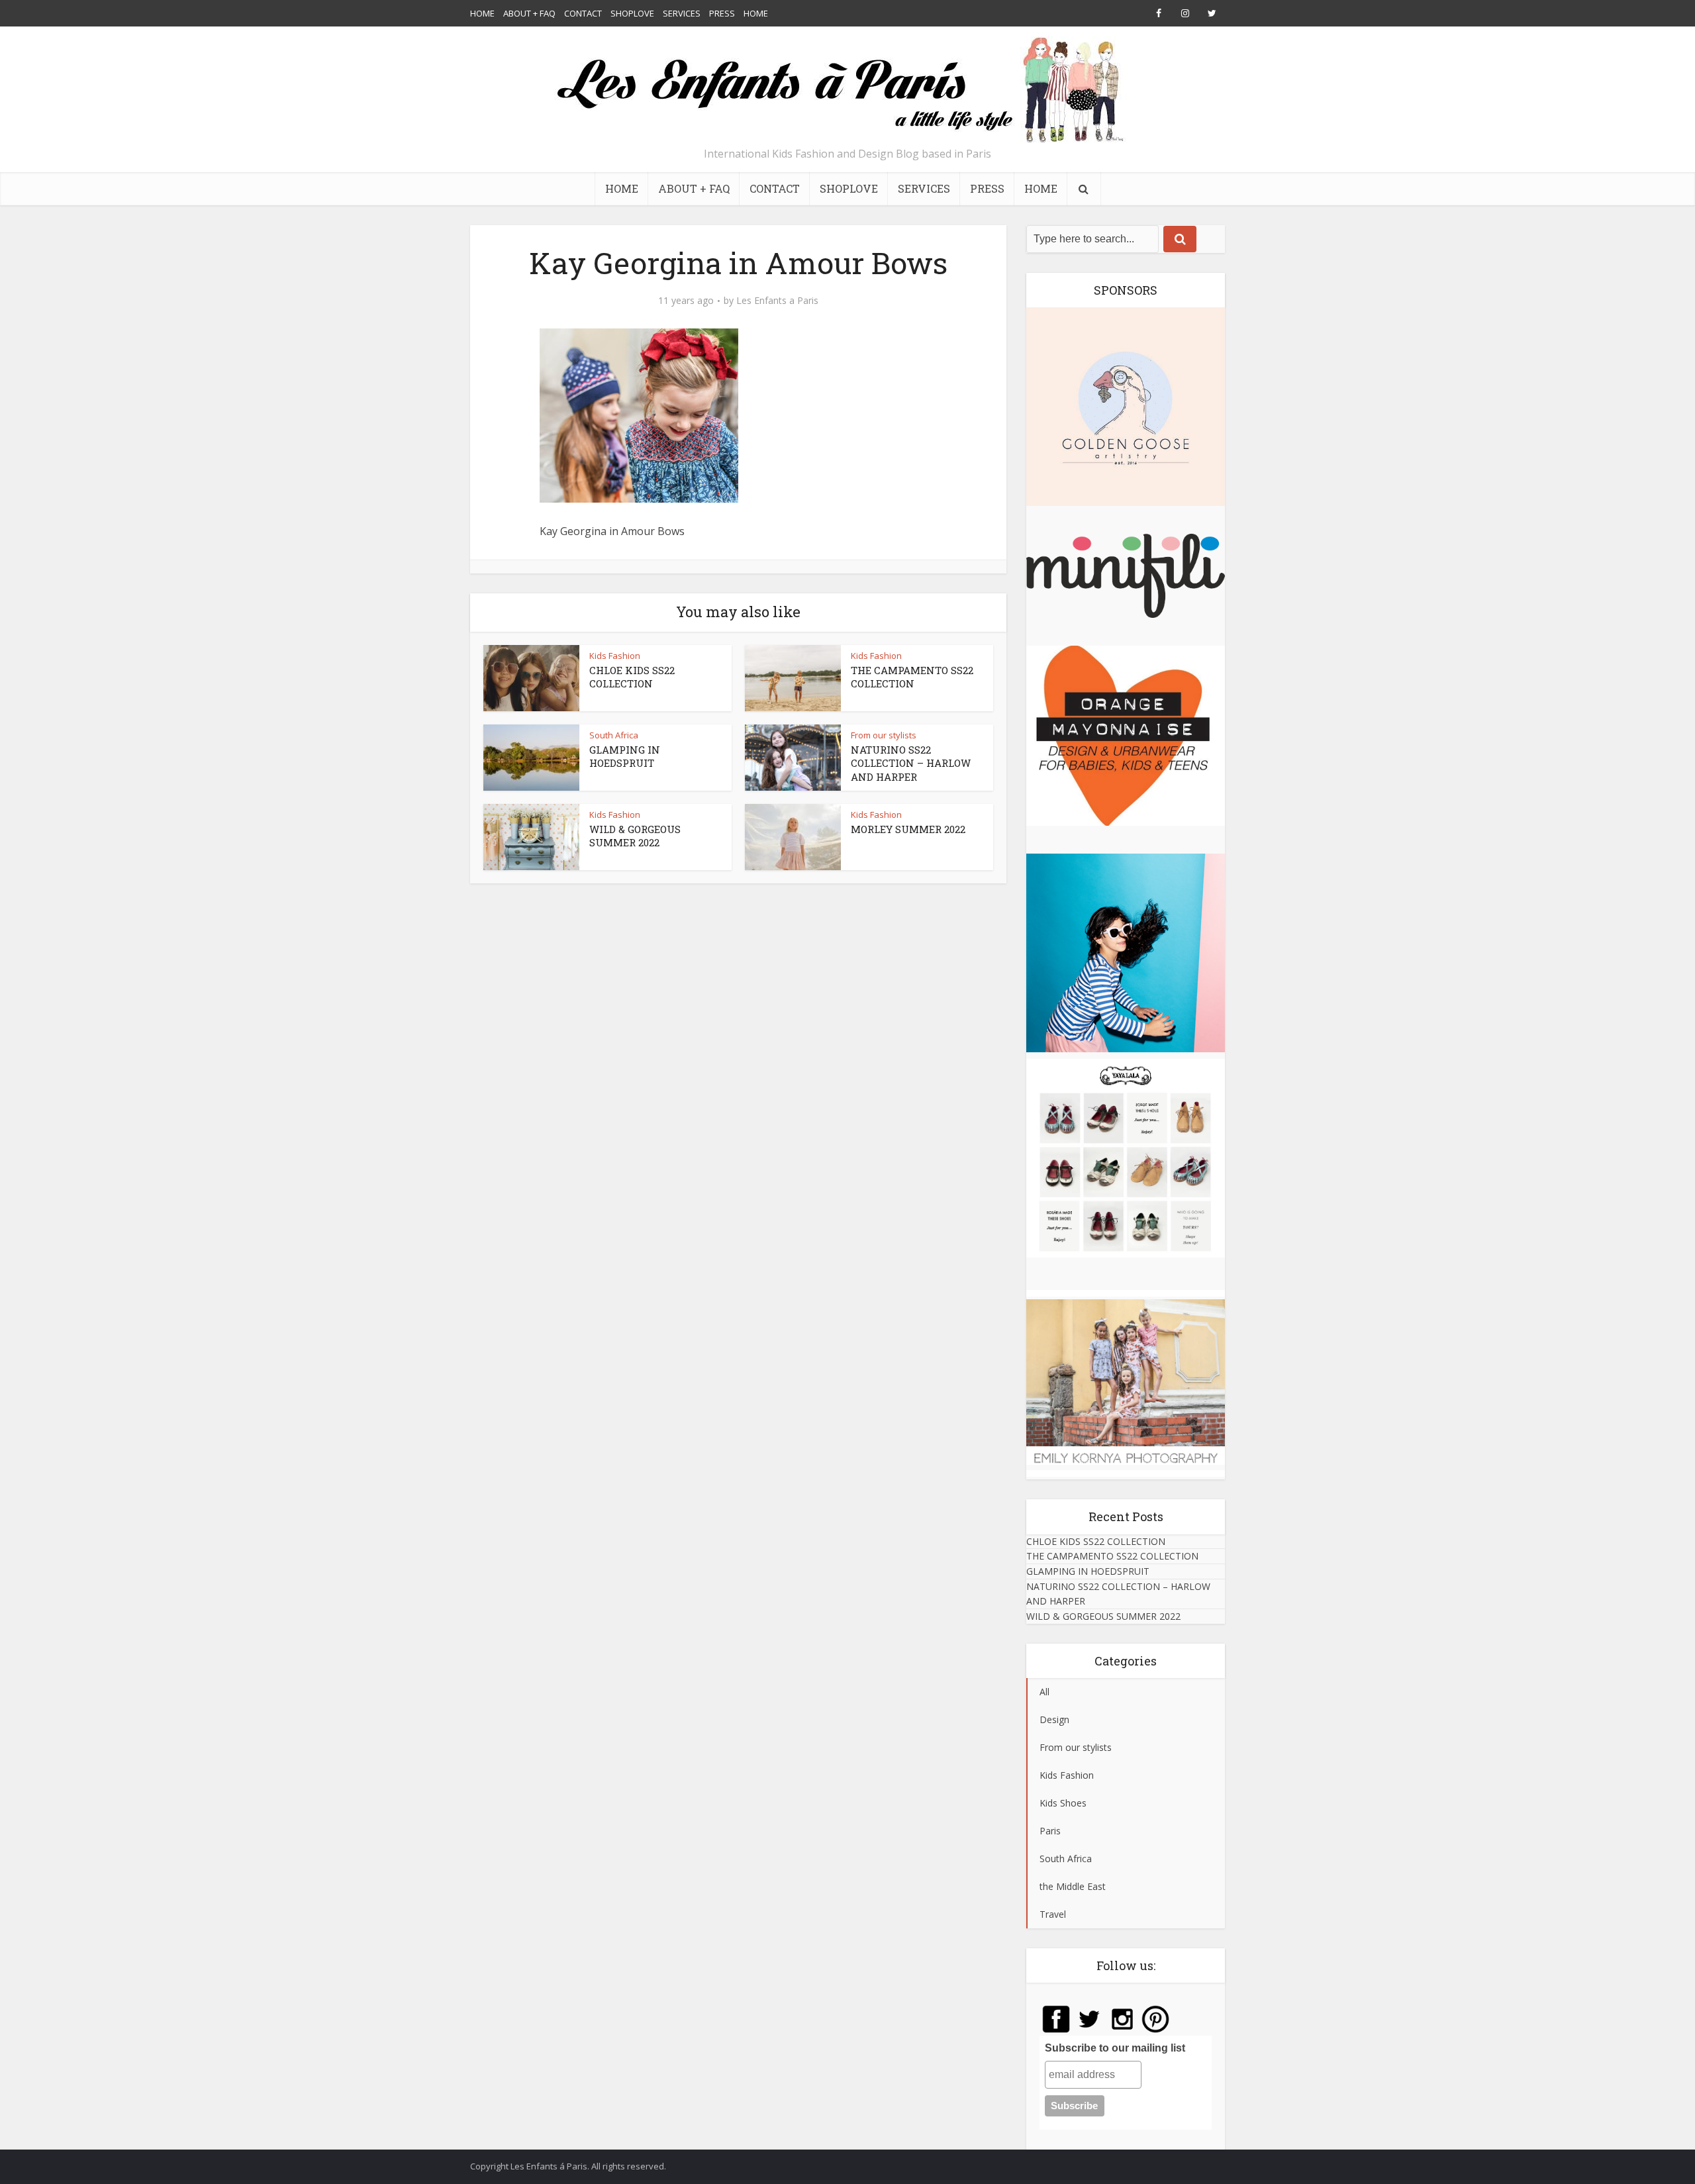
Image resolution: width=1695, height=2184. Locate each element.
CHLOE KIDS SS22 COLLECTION (632, 677)
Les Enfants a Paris (777, 301)
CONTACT (583, 13)
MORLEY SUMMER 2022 (908, 829)
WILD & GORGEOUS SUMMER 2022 (635, 836)
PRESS (722, 13)
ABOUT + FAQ (529, 13)
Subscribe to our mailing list (1115, 2048)
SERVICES (682, 13)
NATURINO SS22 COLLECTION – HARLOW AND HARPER (911, 763)
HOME (482, 13)
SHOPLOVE (632, 13)
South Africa (614, 735)
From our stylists (884, 735)
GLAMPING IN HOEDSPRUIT (625, 756)
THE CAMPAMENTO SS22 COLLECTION (912, 677)
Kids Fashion (615, 656)
